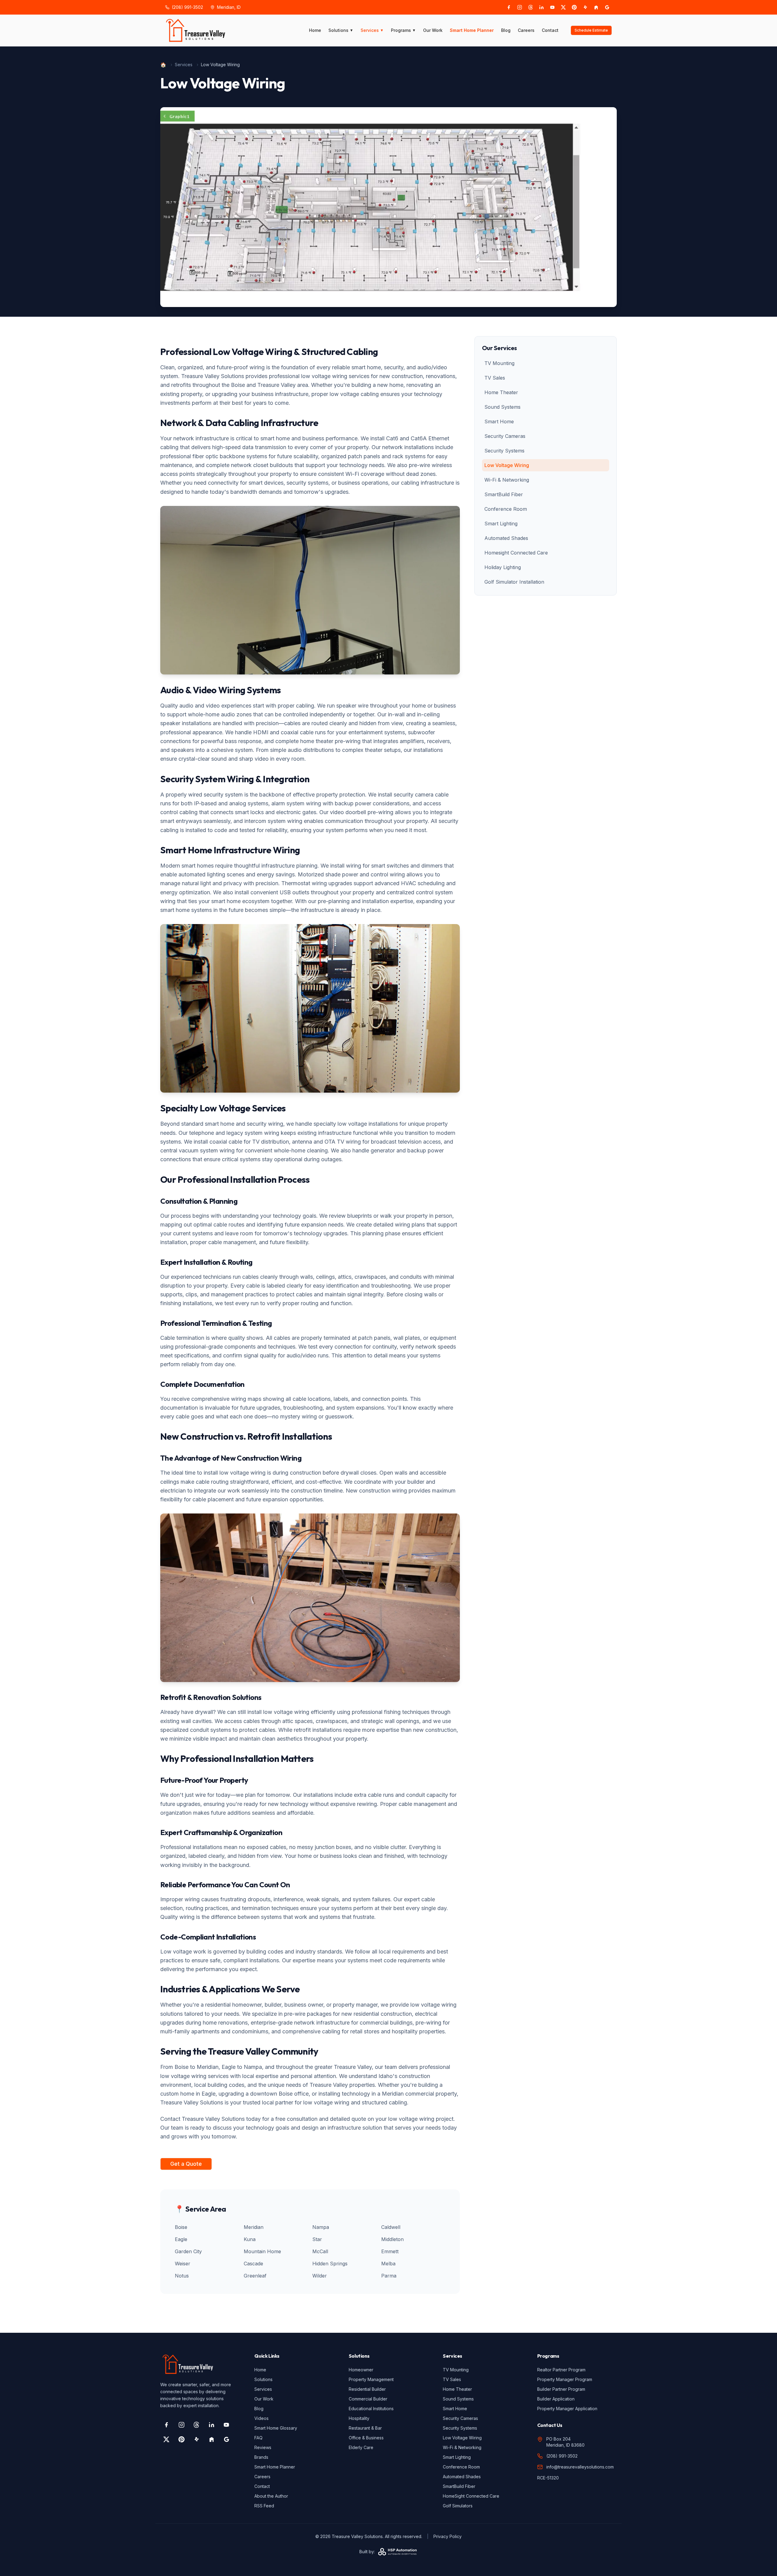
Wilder (320, 2276)
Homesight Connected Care (516, 553)
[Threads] (531, 7)
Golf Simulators (458, 2506)
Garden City (188, 2251)
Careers (526, 30)
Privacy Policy (448, 2536)
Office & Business (366, 2438)
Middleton (392, 2239)
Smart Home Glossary (276, 2428)
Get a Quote (186, 2164)
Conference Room (506, 509)
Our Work (433, 30)
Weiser (183, 2264)
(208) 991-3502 (187, 7)
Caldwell (391, 2227)
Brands (261, 2457)
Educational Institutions (371, 2409)
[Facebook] (509, 7)
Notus (182, 2276)
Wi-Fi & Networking (507, 480)
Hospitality (359, 2418)
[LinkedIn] (541, 7)
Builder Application (556, 2399)
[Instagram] (520, 7)
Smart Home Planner (472, 30)
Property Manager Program (565, 2379)
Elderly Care (361, 2447)
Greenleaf (255, 2276)
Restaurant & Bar (365, 2428)
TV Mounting (499, 363)
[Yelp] (585, 7)
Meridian (254, 2227)
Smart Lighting (501, 524)
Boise (181, 2227)
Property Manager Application (567, 2409)
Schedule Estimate (591, 30)
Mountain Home (262, 2251)
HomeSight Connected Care (471, 2496)
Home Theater (501, 392)
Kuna (250, 2239)
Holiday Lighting (503, 567)
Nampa (321, 2227)
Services (372, 30)
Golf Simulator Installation (514, 582)
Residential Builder (367, 2389)
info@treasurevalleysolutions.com (580, 2467)
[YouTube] (552, 7)
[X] (563, 7)
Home (315, 30)
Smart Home (499, 421)
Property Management (371, 2379)
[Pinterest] (574, 7)
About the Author (271, 2496)
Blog (506, 30)
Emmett (390, 2251)
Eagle (181, 2239)
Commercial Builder (368, 2399)
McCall (320, 2251)
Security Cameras (505, 436)
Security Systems (504, 451)
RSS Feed (264, 2506)
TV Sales (495, 378)
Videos (261, 2418)
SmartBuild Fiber (504, 494)
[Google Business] (607, 7)
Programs (403, 30)
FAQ (258, 2438)
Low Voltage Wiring (507, 465)
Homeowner (361, 2370)
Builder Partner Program (561, 2389)
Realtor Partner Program (561, 2370)
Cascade (253, 2264)
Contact (550, 30)
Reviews (263, 2447)
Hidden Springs (330, 2264)
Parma (389, 2276)
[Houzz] (596, 7)
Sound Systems (502, 407)
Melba (388, 2264)
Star (317, 2239)
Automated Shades (506, 538)
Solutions (341, 30)
